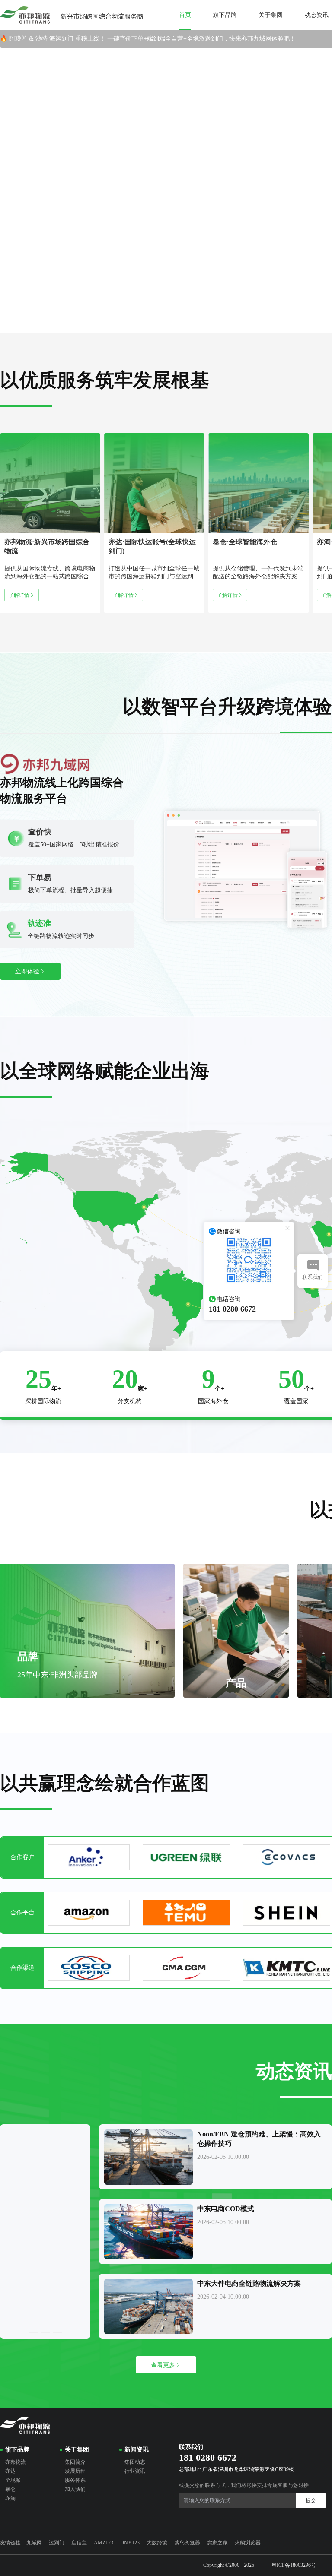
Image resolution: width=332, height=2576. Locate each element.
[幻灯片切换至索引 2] (158, 325)
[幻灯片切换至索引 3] (174, 325)
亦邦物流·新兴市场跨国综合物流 (47, 546)
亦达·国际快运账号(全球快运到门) (152, 546)
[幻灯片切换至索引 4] (191, 325)
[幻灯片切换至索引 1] (141, 325)
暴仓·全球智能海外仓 (245, 542)
